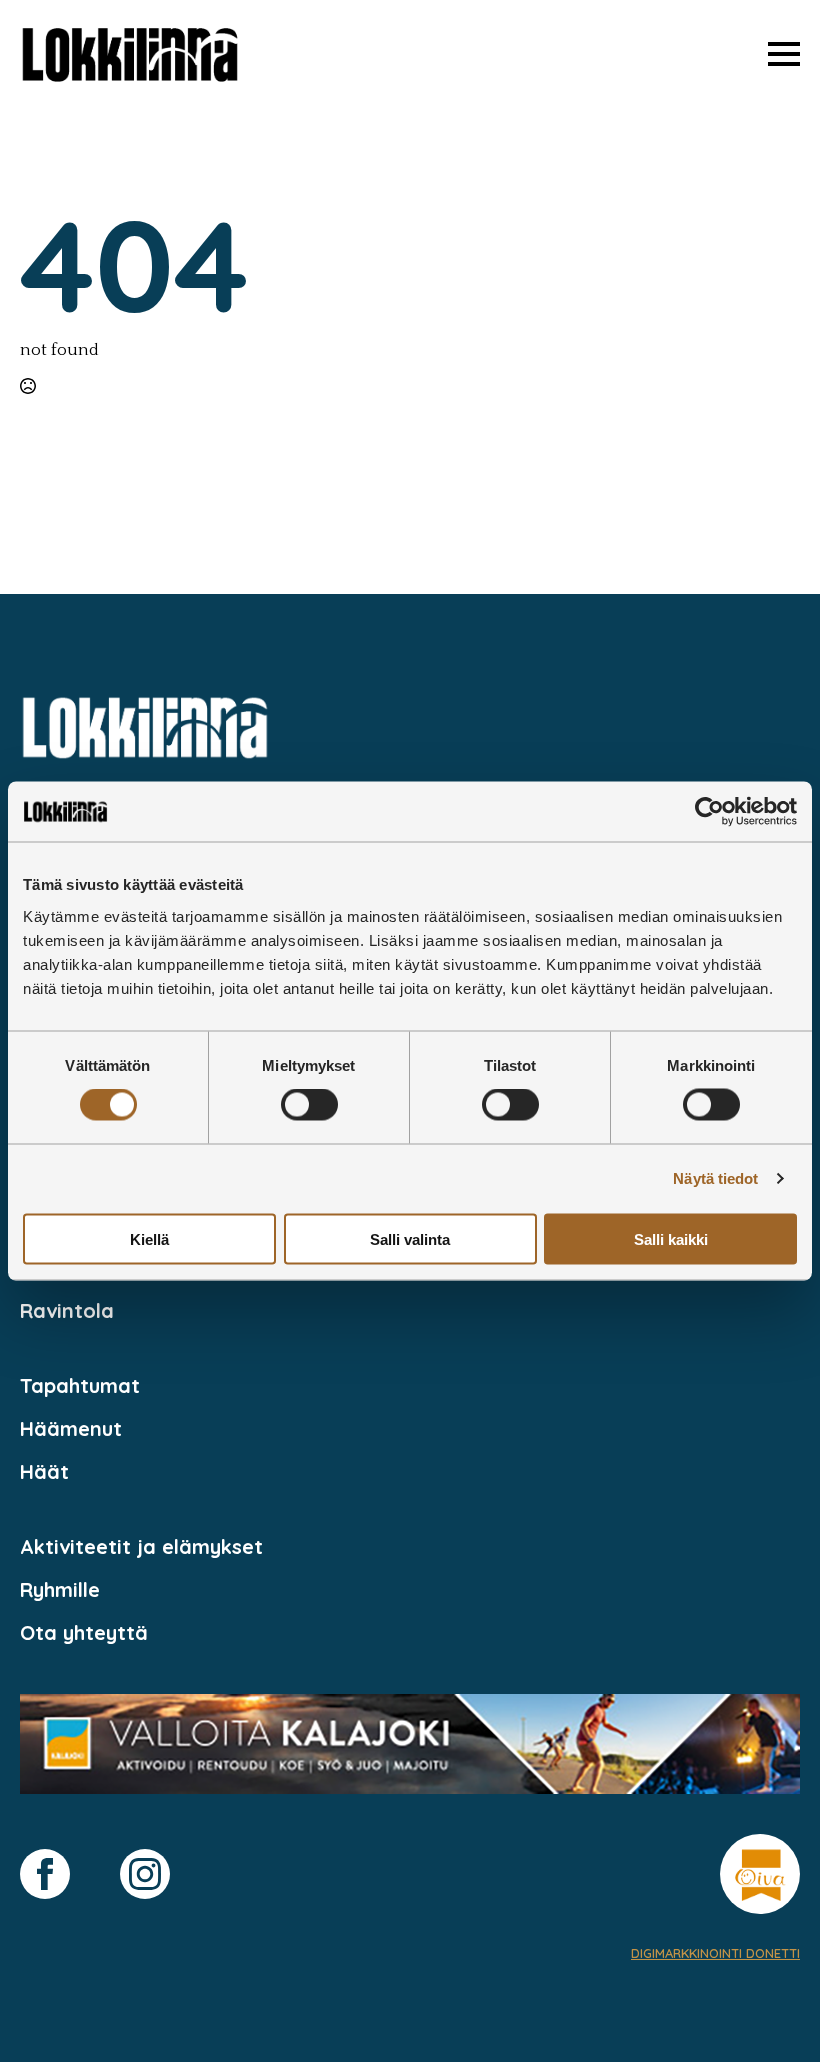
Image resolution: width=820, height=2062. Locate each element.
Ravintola (67, 1310)
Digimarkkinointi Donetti (715, 1953)
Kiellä (149, 1238)
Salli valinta (410, 1238)
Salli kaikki (671, 1238)
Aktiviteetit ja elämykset (141, 1546)
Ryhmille (60, 1589)
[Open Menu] (784, 54)
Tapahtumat (80, 1385)
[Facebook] (45, 1874)
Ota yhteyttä (84, 1632)
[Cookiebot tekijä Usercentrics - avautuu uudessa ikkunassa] (709, 812)
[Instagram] (145, 1874)
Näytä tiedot (715, 1178)
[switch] (309, 1105)
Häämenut (71, 1428)
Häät (44, 1471)
